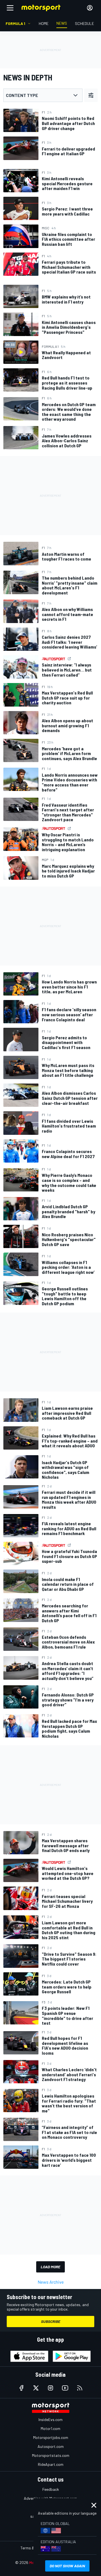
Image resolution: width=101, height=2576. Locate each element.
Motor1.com (50, 2428)
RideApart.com (51, 2464)
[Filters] (91, 95)
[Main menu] (10, 8)
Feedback (51, 2489)
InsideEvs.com (50, 2419)
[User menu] (90, 8)
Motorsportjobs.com (51, 2437)
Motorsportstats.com (51, 2455)
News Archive (51, 2282)
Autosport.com (51, 2446)
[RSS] (80, 2388)
